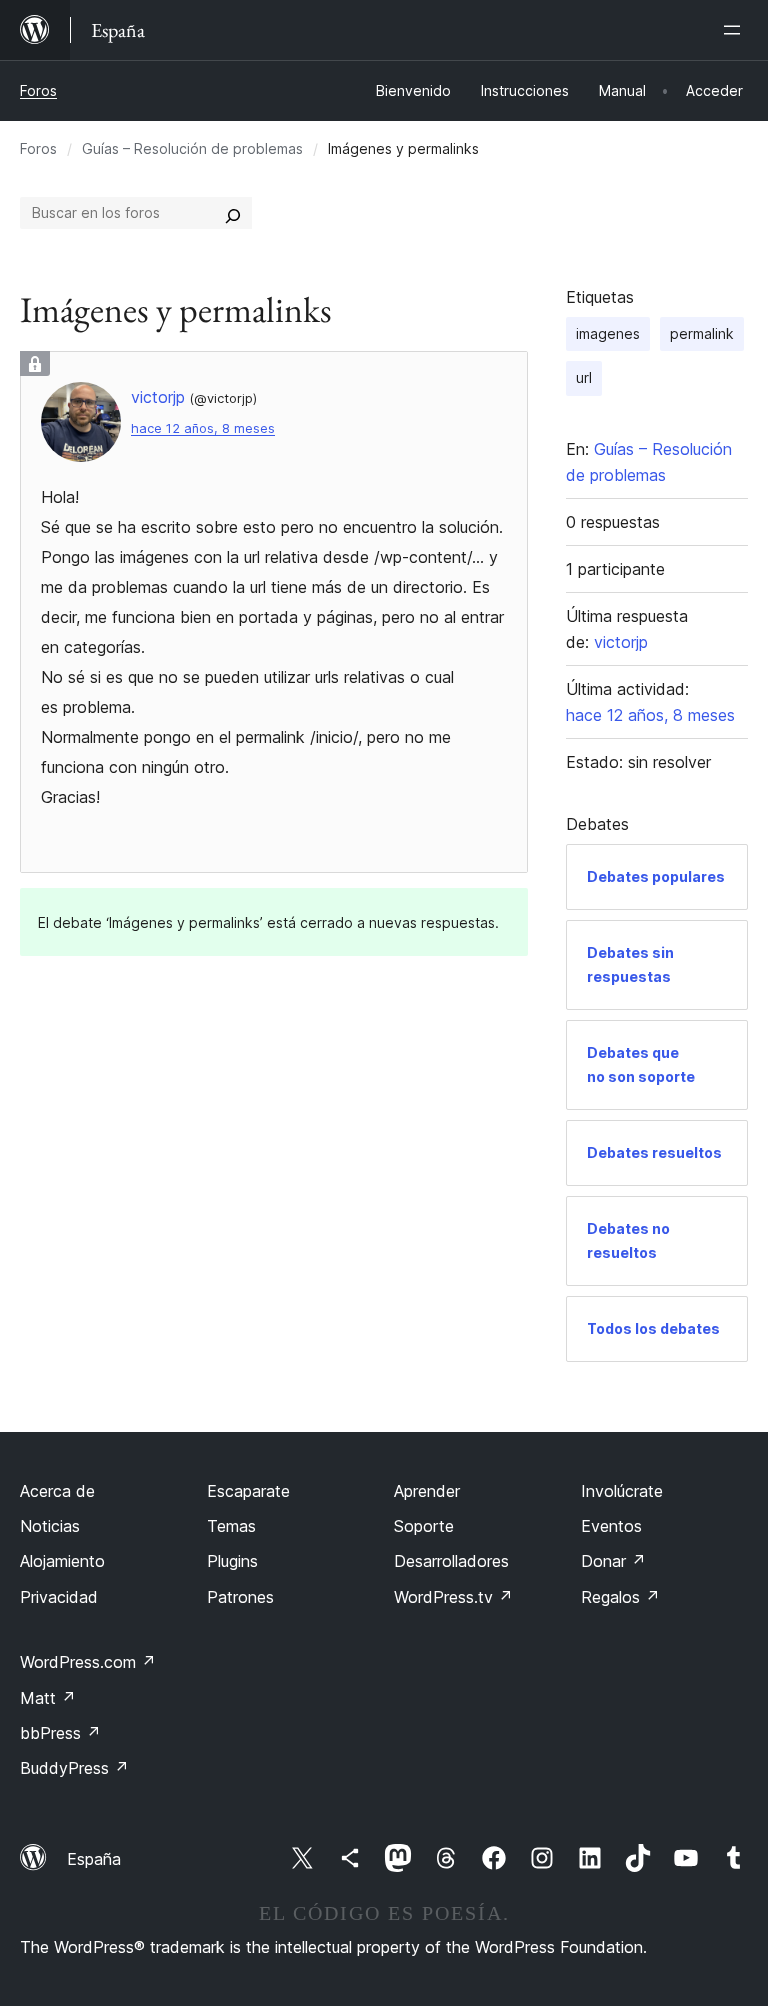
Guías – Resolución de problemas (192, 148)
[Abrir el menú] (736, 30)
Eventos (611, 1526)
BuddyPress (74, 1768)
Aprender (427, 1491)
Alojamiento (62, 1561)
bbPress (60, 1733)
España (94, 1859)
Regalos (620, 1597)
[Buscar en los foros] (233, 213)
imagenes (608, 333)
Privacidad (59, 1597)
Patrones (240, 1597)
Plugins (232, 1561)
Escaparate (248, 1491)
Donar (613, 1561)
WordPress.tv (453, 1597)
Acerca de (57, 1491)
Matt (48, 1698)
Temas (231, 1526)
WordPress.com (88, 1662)
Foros (38, 90)
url (584, 377)
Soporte (424, 1526)
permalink (702, 333)
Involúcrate (622, 1491)
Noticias (50, 1526)
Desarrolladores (451, 1561)
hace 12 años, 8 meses (203, 428)
